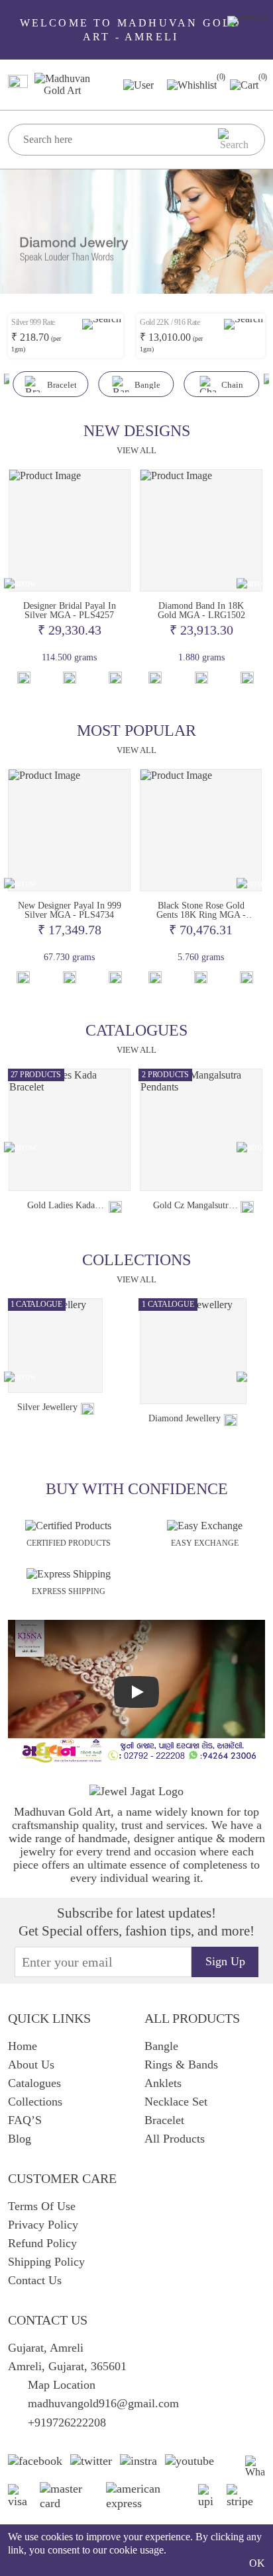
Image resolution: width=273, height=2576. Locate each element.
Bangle (161, 2046)
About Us (31, 2065)
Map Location (62, 2385)
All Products (175, 2139)
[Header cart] (244, 84)
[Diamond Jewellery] (193, 1352)
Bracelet (164, 2120)
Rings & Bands (181, 2065)
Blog (20, 2139)
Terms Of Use (42, 2206)
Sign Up (225, 1961)
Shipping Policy (46, 2262)
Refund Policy (42, 2243)
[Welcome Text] (247, 21)
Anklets (163, 2083)
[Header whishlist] (192, 84)
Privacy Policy (43, 2225)
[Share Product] (115, 678)
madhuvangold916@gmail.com (103, 2403)
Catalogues (34, 2083)
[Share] (115, 1207)
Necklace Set (176, 2102)
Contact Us (35, 2280)
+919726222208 (67, 2422)
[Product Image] (70, 530)
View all (136, 450)
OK (257, 2563)
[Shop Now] (70, 678)
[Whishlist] (24, 678)
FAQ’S (25, 2120)
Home (23, 2046)
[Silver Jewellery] (56, 1346)
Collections (35, 2102)
